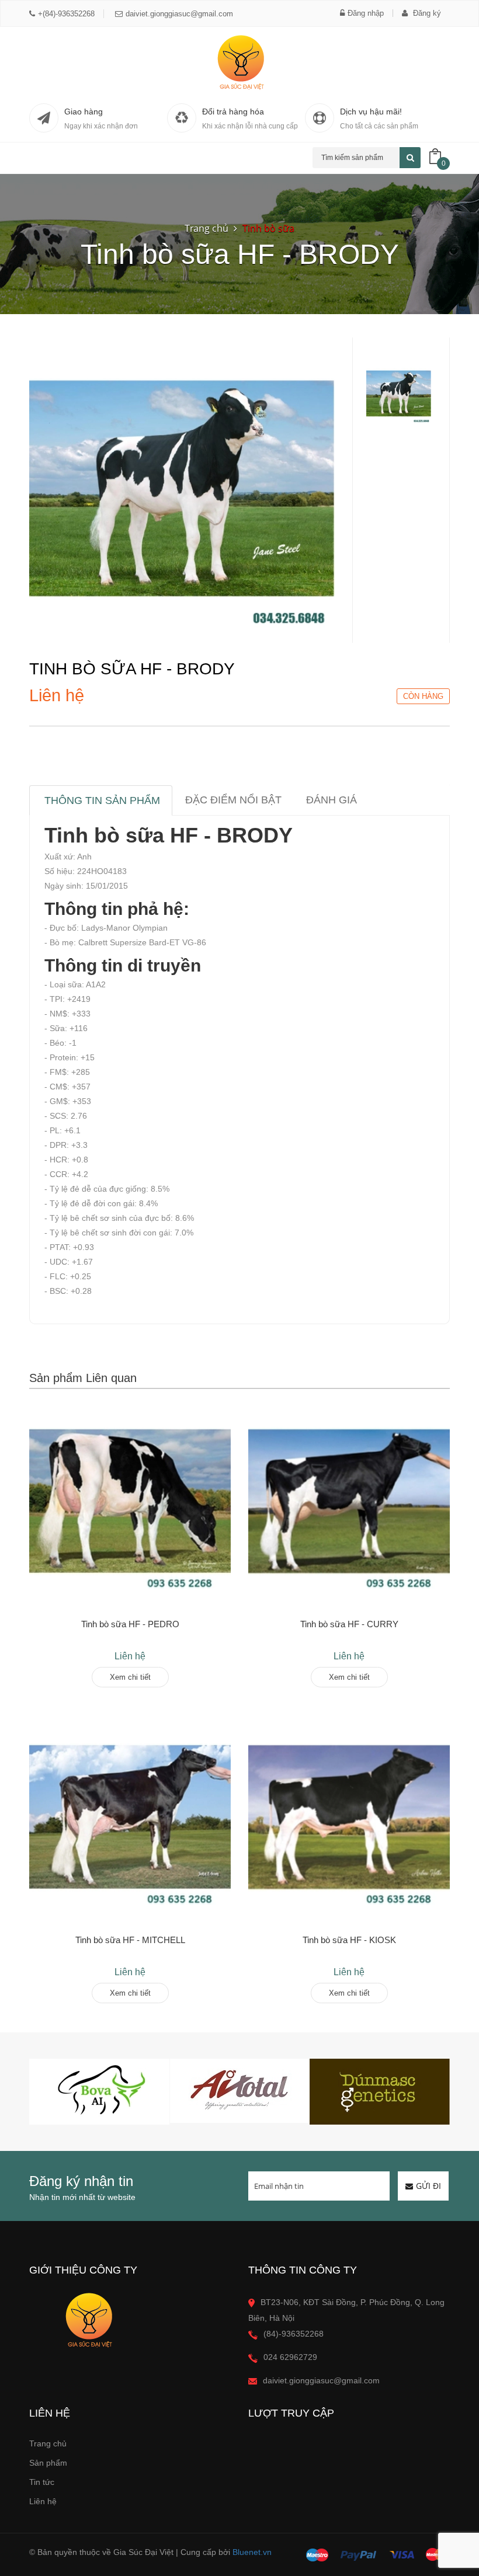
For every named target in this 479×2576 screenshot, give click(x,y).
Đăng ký (426, 13)
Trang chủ (48, 2443)
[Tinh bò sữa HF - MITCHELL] (130, 1817)
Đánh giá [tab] (332, 800)
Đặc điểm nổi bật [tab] (233, 800)
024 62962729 (290, 2357)
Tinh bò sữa (268, 228)
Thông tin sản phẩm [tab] (102, 800)
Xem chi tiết (130, 1677)
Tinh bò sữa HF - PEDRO (130, 1624)
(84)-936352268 (294, 2334)
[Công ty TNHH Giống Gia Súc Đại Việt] (239, 62)
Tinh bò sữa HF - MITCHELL (130, 1940)
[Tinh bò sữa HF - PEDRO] (130, 1501)
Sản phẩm (48, 2463)
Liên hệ (43, 2501)
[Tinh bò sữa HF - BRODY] (182, 489)
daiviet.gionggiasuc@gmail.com (179, 14)
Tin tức (42, 2482)
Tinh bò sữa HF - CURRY (349, 1624)
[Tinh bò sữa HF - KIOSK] (349, 1817)
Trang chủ (206, 228)
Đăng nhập (366, 13)
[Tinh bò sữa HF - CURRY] (349, 1501)
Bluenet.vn (252, 2552)
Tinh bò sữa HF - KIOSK (349, 1940)
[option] (399, 394)
